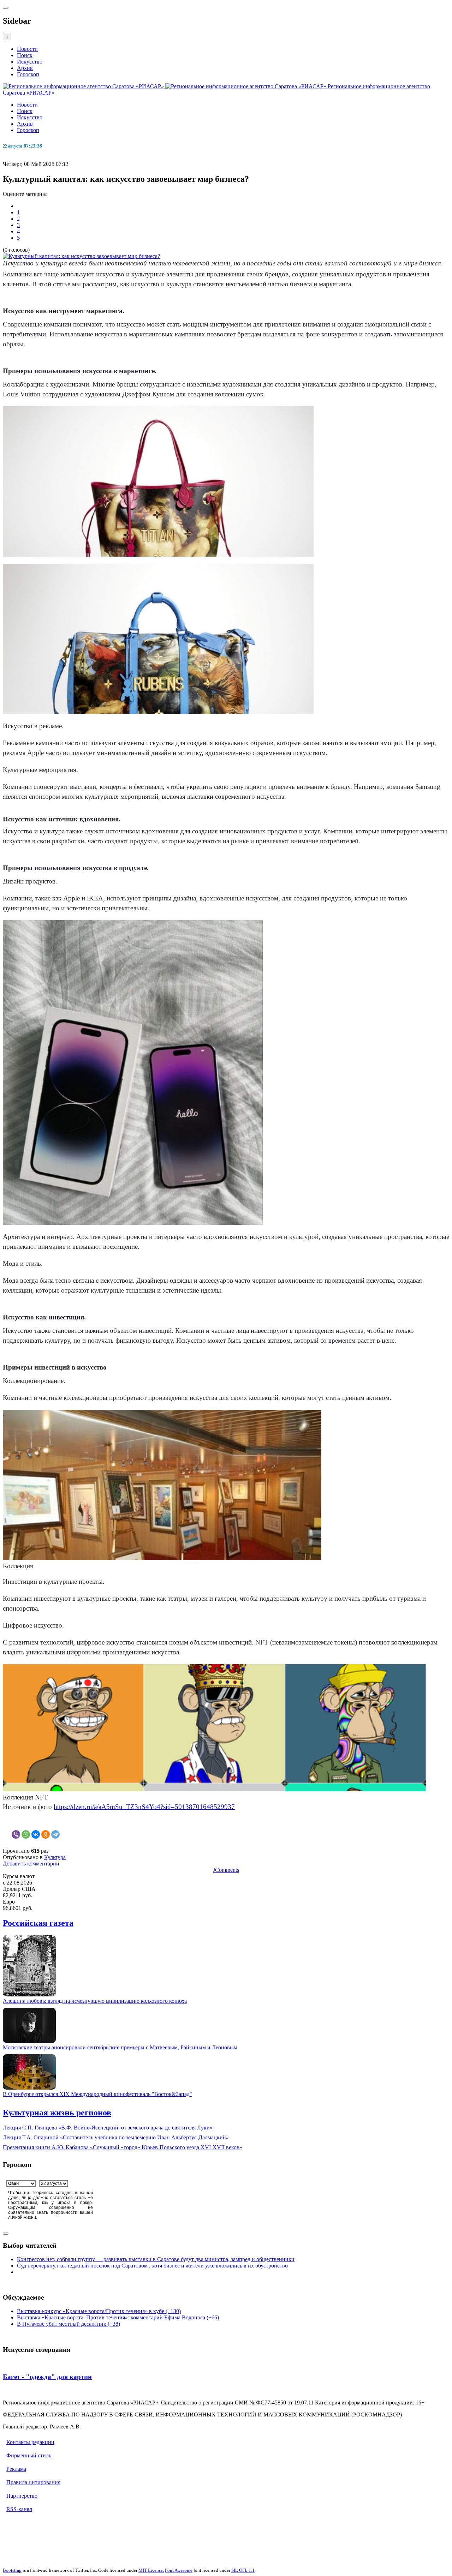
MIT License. (151, 2570)
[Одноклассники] (46, 1834)
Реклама (16, 2469)
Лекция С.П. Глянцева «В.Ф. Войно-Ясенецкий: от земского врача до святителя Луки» (108, 2128)
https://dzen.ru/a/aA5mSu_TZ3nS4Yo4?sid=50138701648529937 (144, 1807)
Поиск (25, 55)
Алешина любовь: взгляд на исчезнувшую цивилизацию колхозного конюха (95, 2001)
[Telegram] (55, 1834)
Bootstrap (12, 2570)
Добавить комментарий (31, 1864)
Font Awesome (179, 2570)
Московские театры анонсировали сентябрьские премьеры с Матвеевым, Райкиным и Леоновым (120, 2047)
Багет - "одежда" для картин (47, 2377)
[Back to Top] (6, 2234)
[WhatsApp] (26, 1834)
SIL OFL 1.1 (243, 2570)
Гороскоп (28, 74)
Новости (27, 49)
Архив (25, 68)
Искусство (30, 62)
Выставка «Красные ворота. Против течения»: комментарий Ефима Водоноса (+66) (118, 2317)
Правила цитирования (33, 2482)
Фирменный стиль (29, 2455)
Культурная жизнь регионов (57, 2113)
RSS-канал (19, 2509)
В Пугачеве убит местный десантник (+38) (69, 2324)
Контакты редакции (30, 2442)
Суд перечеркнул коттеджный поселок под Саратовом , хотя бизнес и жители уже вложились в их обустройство (152, 2266)
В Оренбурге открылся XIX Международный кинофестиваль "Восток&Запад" (97, 2094)
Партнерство (22, 2496)
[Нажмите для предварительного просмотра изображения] (81, 256)
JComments (226, 1870)
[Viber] (16, 1834)
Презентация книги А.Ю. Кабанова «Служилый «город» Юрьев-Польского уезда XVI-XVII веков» (123, 2147)
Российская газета (38, 1923)
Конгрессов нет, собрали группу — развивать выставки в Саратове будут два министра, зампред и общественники (156, 2259)
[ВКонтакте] (36, 1834)
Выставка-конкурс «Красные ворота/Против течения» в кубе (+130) (99, 2311)
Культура (55, 1857)
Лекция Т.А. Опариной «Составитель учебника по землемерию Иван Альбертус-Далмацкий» (116, 2137)
